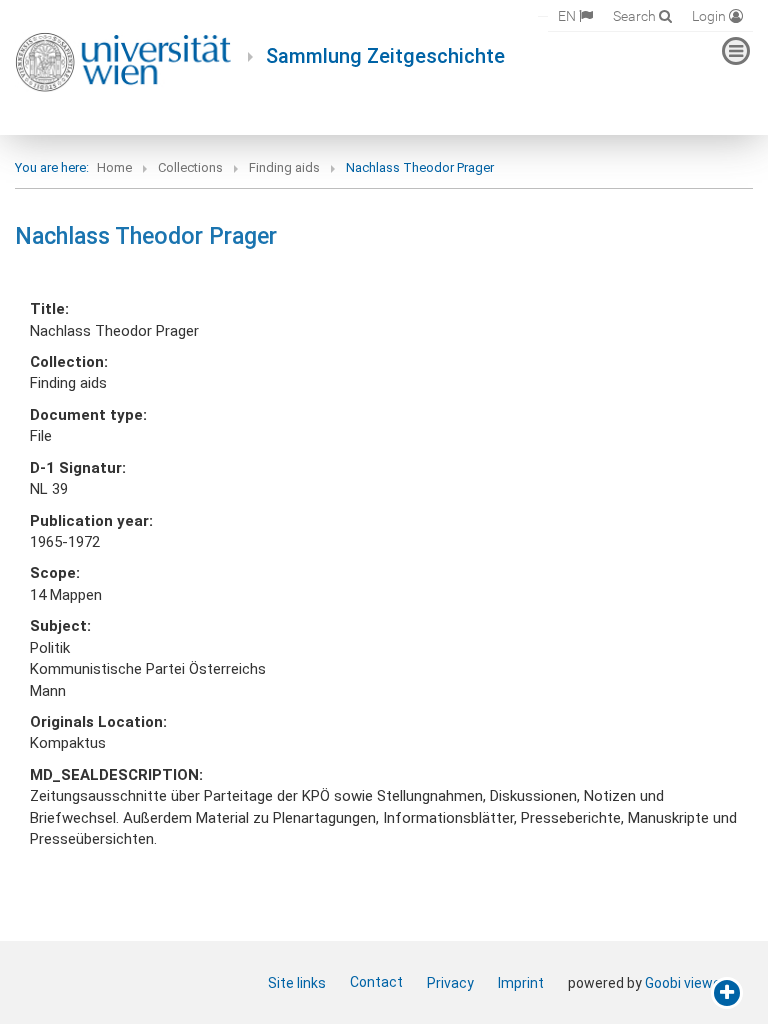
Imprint (521, 983)
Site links (297, 983)
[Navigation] (736, 51)
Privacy (450, 983)
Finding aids (284, 167)
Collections (190, 167)
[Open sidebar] (727, 993)
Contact (376, 982)
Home (114, 167)
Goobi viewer (685, 983)
